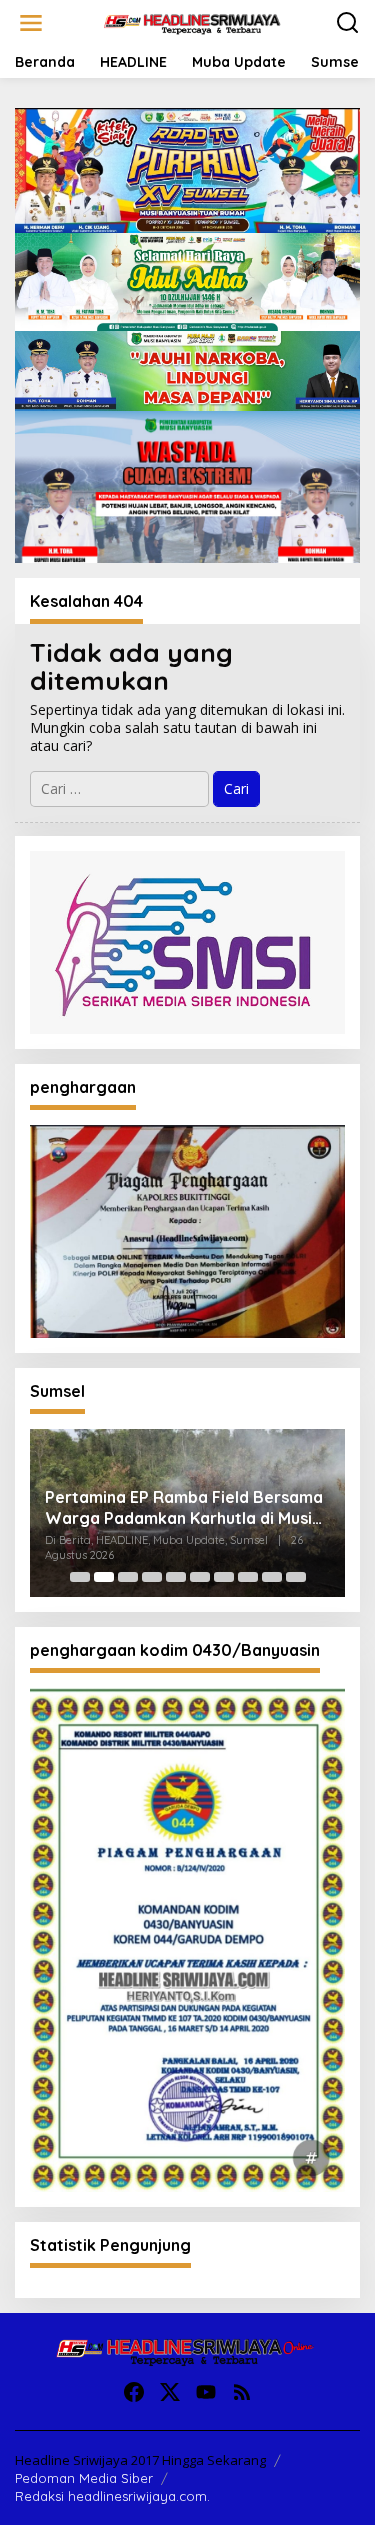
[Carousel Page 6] (200, 1577)
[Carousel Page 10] (296, 1577)
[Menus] (31, 23)
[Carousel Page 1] (80, 1577)
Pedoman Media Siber (84, 2478)
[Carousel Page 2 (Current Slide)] (104, 1577)
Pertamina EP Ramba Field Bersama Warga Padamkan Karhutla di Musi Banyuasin (184, 1508)
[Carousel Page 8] (248, 1577)
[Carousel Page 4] (152, 1577)
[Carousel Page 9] (272, 1577)
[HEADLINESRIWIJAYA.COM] (192, 21)
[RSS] (242, 2392)
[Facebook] (134, 2392)
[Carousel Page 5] (176, 1577)
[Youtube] (206, 2392)
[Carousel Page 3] (128, 1577)
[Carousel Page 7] (224, 1577)
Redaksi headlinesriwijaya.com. (112, 2496)
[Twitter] (170, 2392)
